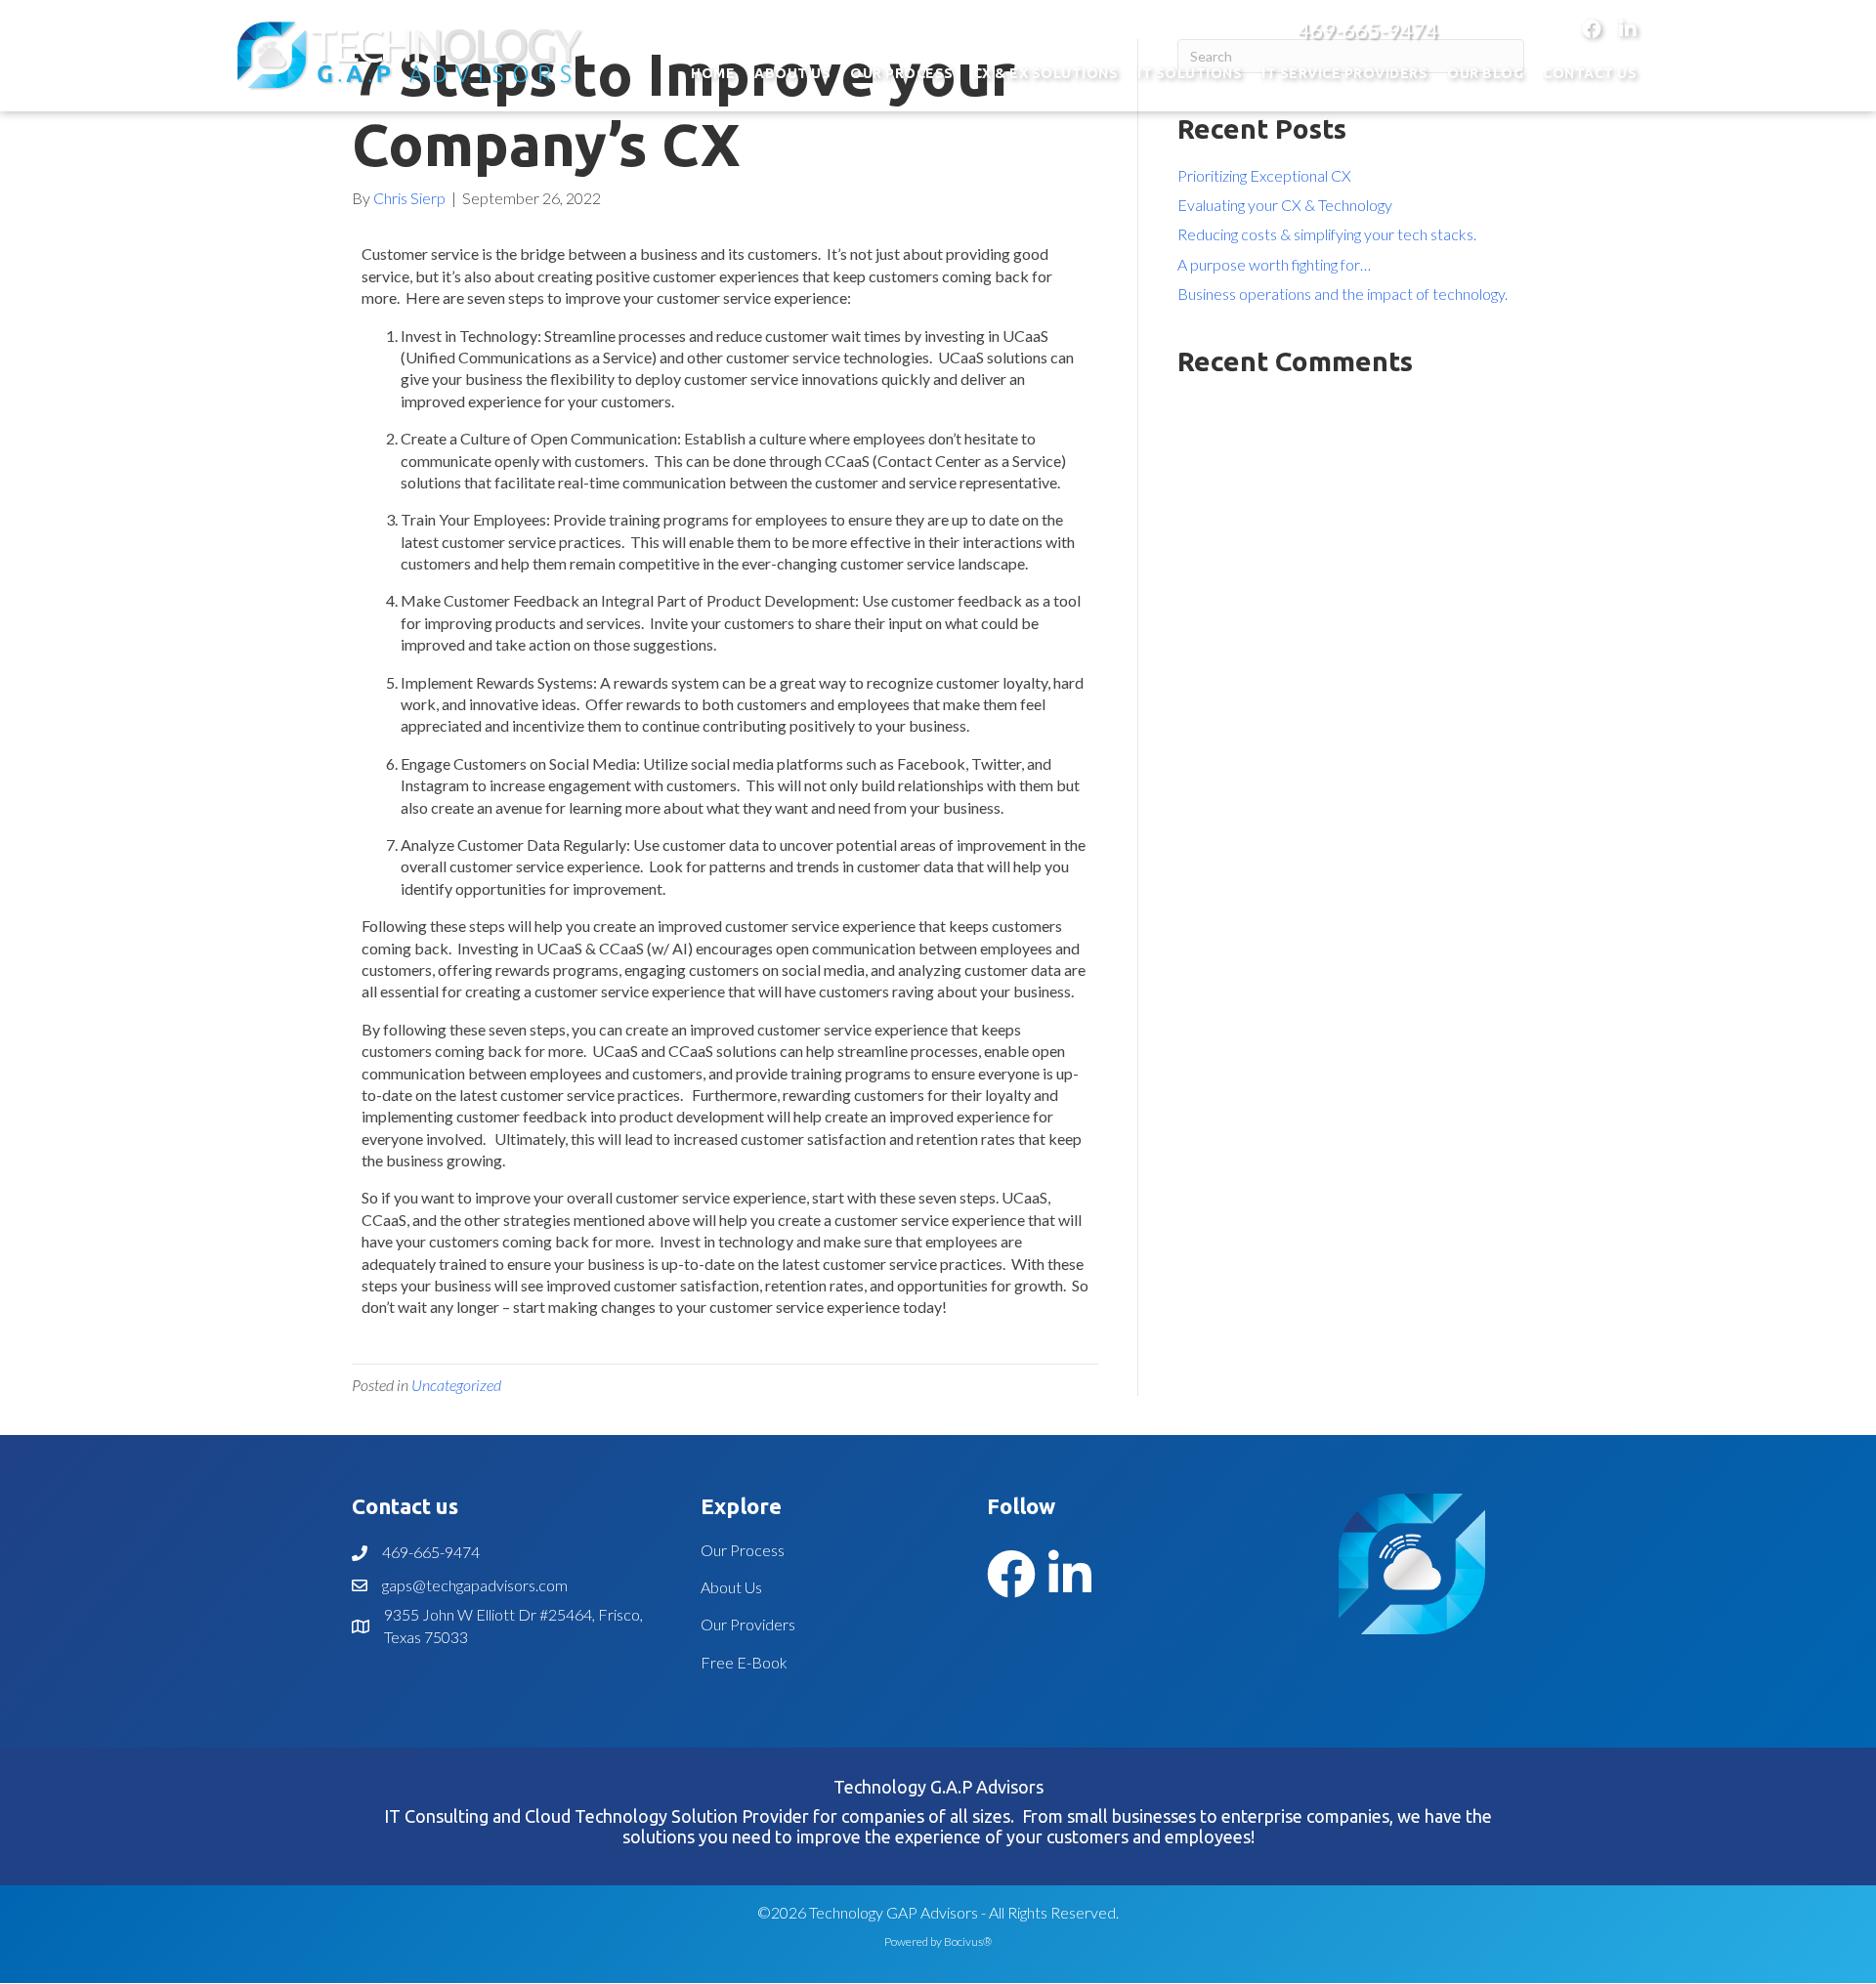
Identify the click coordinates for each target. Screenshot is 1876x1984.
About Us (731, 1587)
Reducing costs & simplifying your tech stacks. (1327, 234)
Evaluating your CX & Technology (1285, 205)
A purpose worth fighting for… (1274, 264)
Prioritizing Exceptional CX (1264, 175)
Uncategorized (456, 1385)
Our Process (743, 1550)
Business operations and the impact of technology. (1343, 294)
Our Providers (748, 1624)
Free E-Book (744, 1662)
